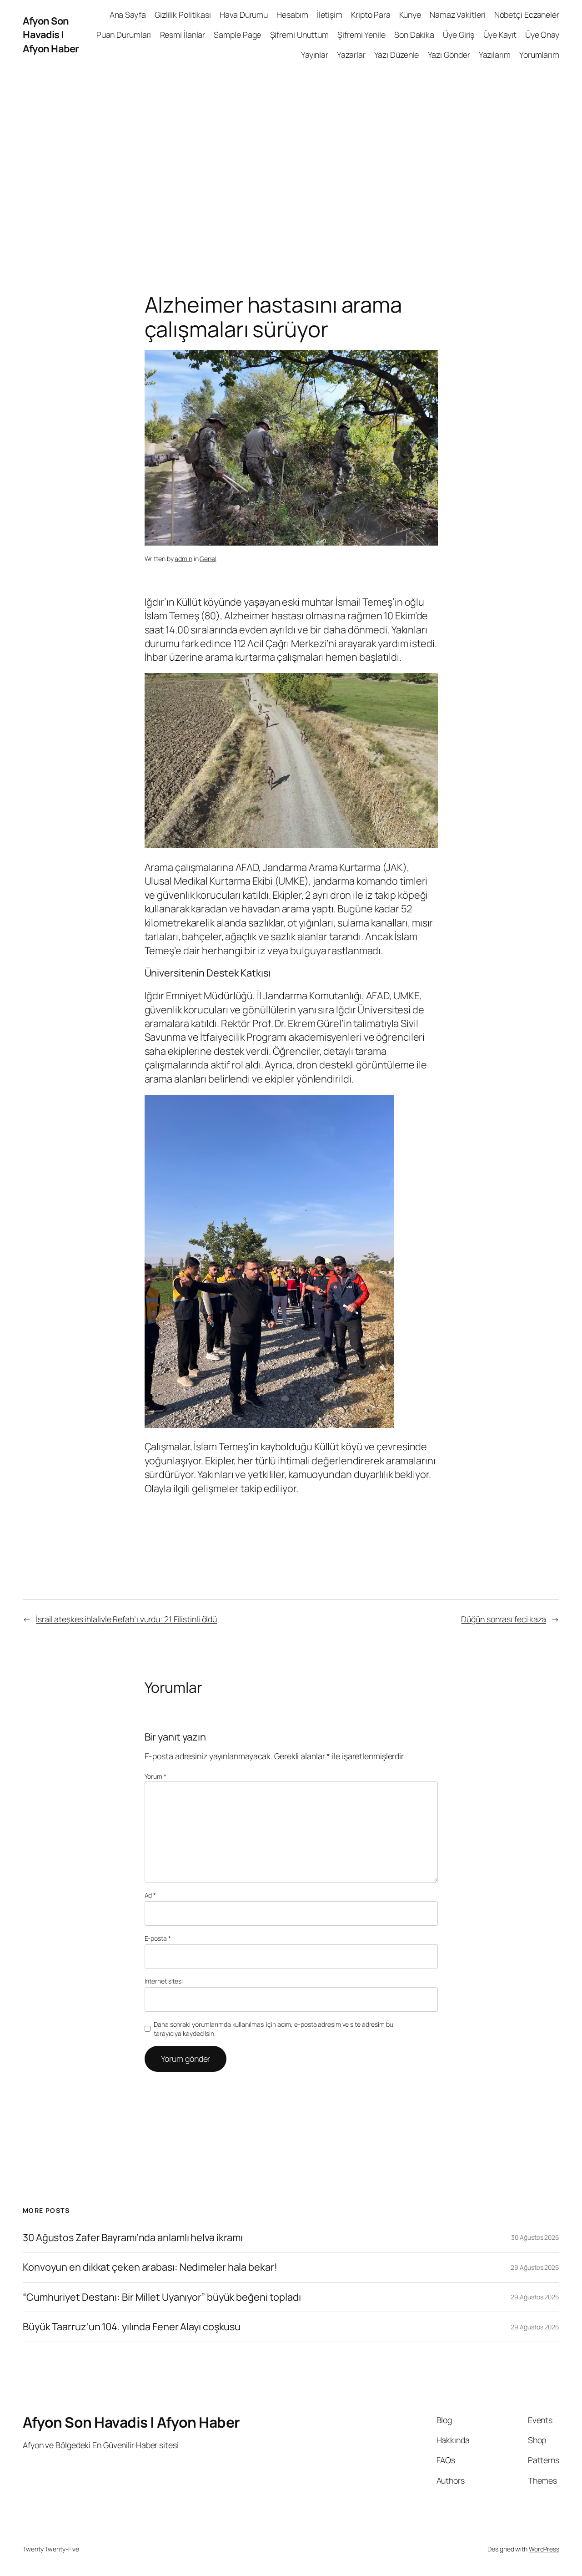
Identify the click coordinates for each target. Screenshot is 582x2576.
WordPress (544, 2549)
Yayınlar (315, 55)
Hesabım (292, 15)
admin (183, 559)
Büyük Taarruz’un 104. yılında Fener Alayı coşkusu (132, 2327)
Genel (208, 559)
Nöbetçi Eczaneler (527, 15)
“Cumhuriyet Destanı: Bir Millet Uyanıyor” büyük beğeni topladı (162, 2297)
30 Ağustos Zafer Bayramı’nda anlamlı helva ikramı (133, 2237)
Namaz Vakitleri (458, 15)
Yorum (156, 1776)
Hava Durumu (244, 15)
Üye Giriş (459, 35)
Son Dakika (414, 35)
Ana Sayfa (128, 15)
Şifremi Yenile (361, 35)
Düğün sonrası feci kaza (504, 1619)
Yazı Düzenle (397, 55)
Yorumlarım (539, 55)
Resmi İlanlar (183, 35)
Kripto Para (371, 15)
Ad (151, 1895)
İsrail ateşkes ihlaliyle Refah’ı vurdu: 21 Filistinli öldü (126, 1619)
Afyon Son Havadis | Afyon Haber (51, 35)
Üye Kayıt (500, 35)
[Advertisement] (291, 165)
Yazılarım (495, 55)
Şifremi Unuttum (300, 35)
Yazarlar (351, 55)
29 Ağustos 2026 (535, 2267)
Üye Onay (542, 35)
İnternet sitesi (164, 1981)
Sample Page (237, 35)
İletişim (330, 15)
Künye (410, 15)
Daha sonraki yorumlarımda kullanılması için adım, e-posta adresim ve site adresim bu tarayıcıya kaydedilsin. (273, 2029)
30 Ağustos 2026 (535, 2237)
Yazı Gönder (449, 55)
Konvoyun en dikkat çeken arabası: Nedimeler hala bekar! (150, 2267)
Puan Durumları (124, 35)
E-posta (158, 1938)
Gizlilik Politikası (183, 15)
